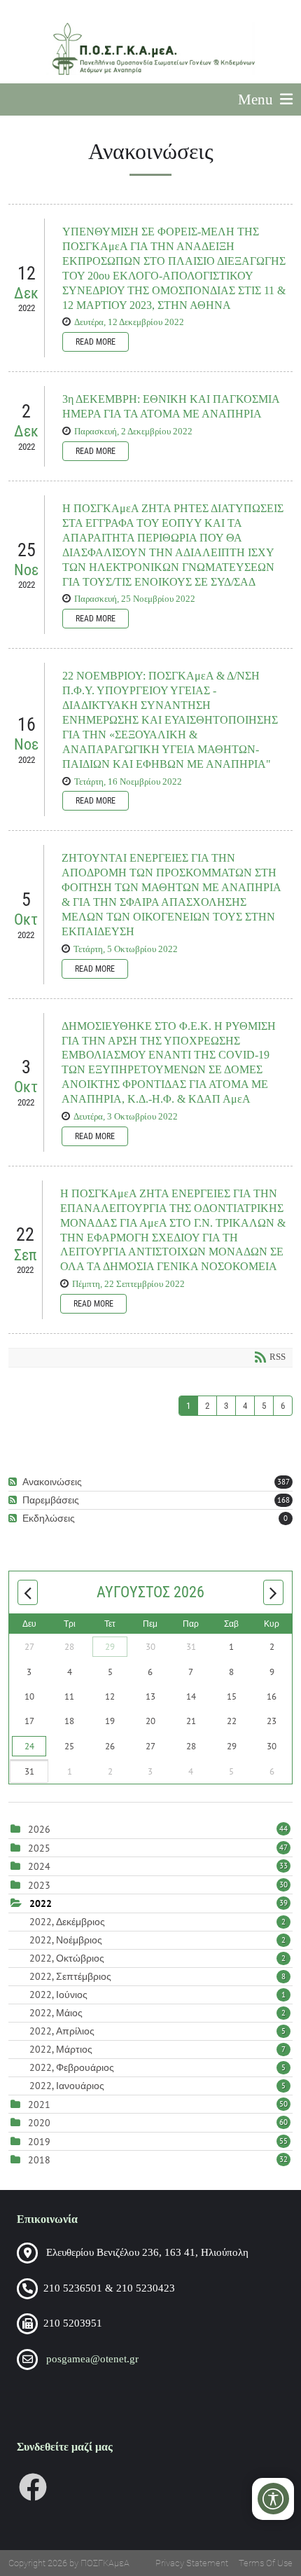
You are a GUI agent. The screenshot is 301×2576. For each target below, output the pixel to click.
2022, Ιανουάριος (157, 2086)
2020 (39, 2123)
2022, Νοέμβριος (157, 1940)
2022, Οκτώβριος (157, 1958)
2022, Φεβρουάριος (157, 2067)
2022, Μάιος (157, 2013)
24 (29, 1746)
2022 (41, 1903)
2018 (39, 2160)
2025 (39, 1848)
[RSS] (14, 1482)
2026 (39, 1829)
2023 (39, 1885)
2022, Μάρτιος (157, 2049)
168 (283, 1500)
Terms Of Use (266, 2563)
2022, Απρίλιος (157, 2031)
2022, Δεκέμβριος (157, 1922)
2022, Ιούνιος (157, 1995)
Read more (96, 342)
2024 (39, 1866)
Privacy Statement (192, 2563)
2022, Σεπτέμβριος (157, 1976)
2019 (39, 2142)
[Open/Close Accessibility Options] (273, 2499)
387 (283, 1482)
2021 (39, 2105)
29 (110, 1647)
